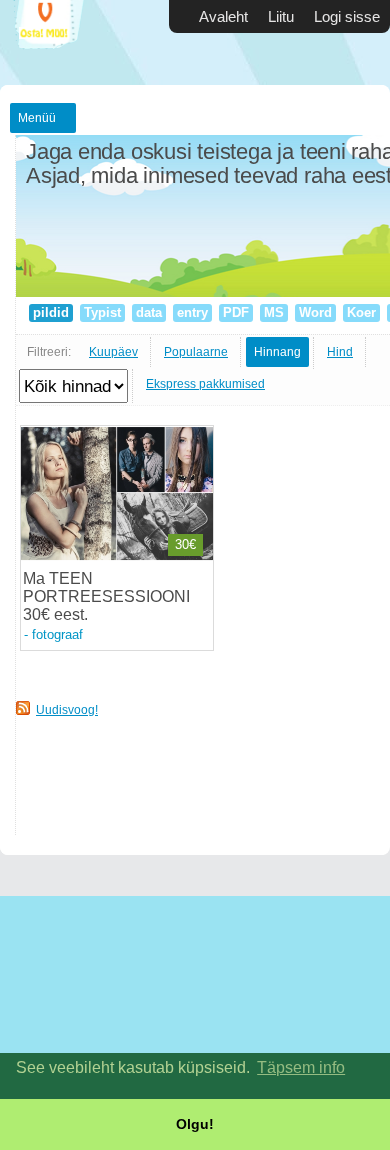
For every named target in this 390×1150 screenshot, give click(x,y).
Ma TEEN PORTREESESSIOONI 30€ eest (106, 596)
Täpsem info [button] (301, 1067)
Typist (102, 312)
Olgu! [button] (195, 1124)
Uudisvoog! (67, 710)
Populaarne (196, 352)
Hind (340, 352)
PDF (236, 312)
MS (274, 312)
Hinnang (277, 352)
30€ (185, 544)
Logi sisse (347, 16)
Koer (361, 312)
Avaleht (223, 16)
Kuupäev (113, 352)
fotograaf (57, 634)
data (149, 312)
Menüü (37, 118)
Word (315, 312)
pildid (51, 312)
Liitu (281, 16)
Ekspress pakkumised (205, 384)
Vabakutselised (60, 42)
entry (192, 312)
